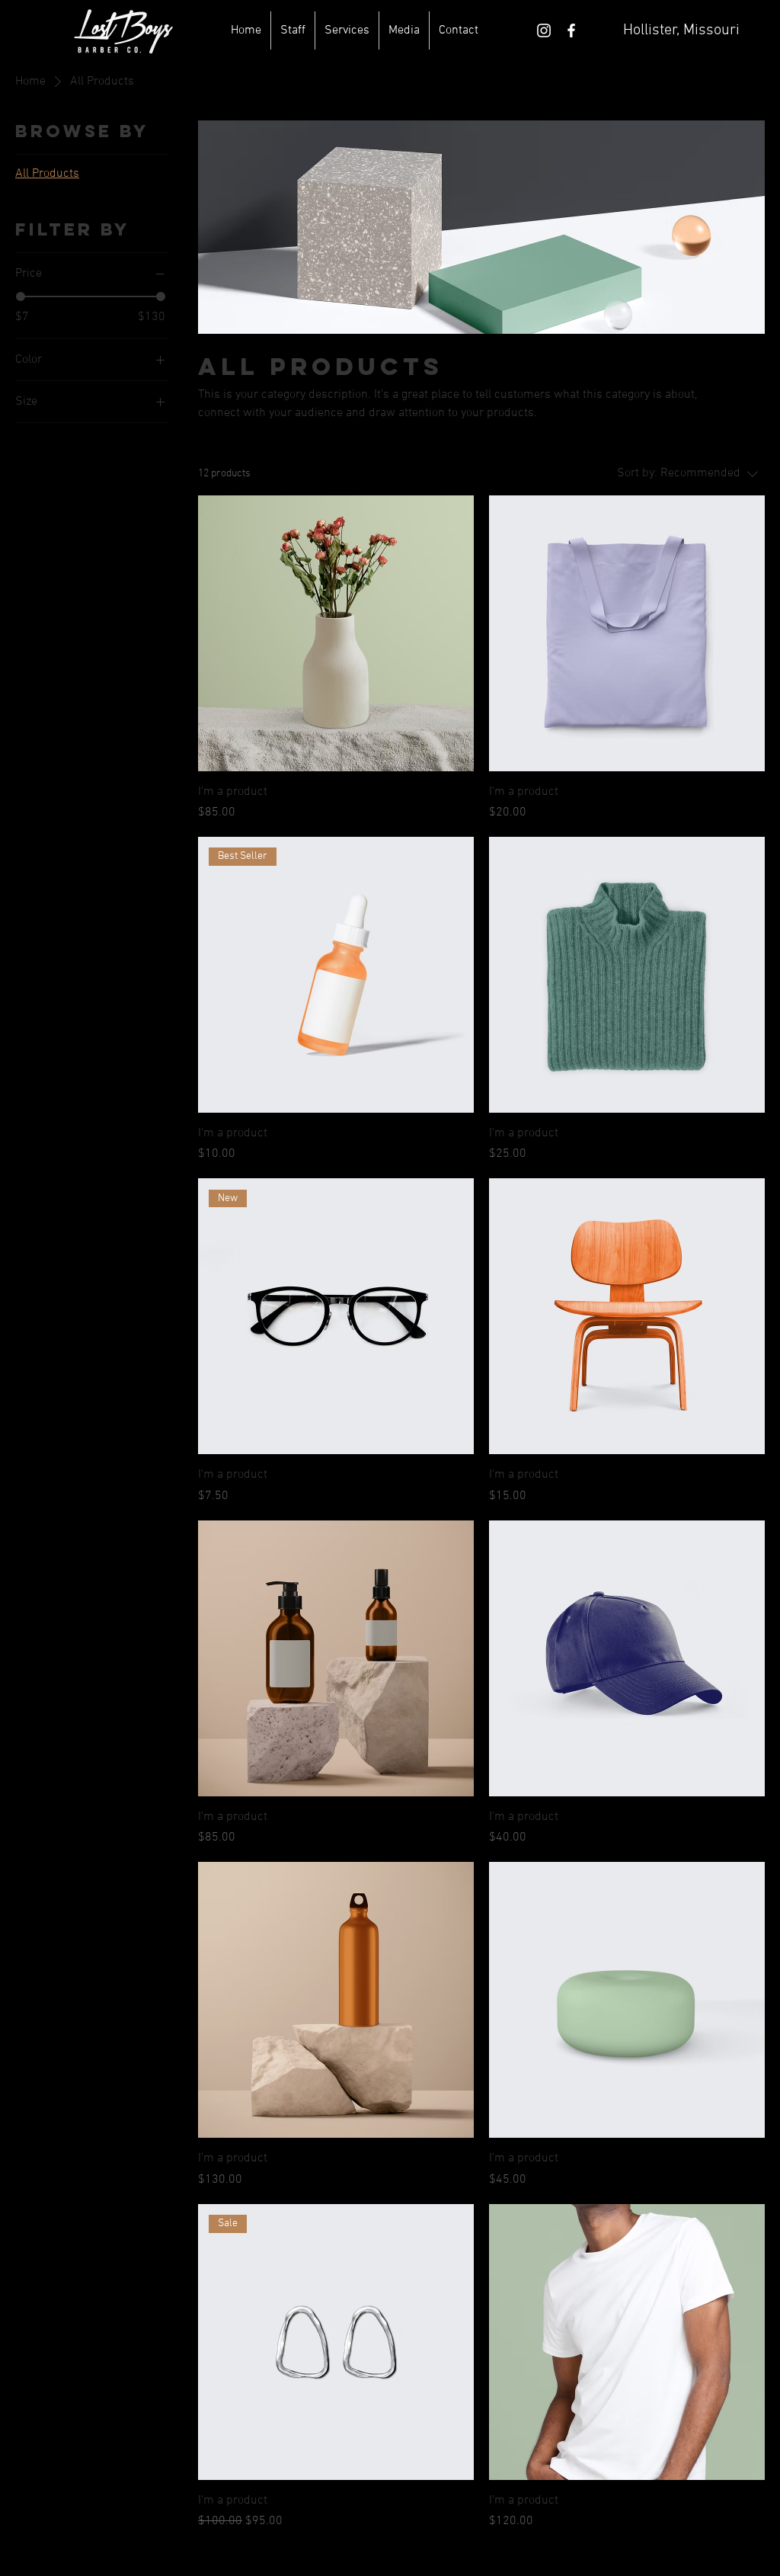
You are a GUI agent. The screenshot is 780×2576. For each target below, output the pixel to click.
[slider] (21, 296)
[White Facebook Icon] (571, 30)
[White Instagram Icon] (544, 30)
